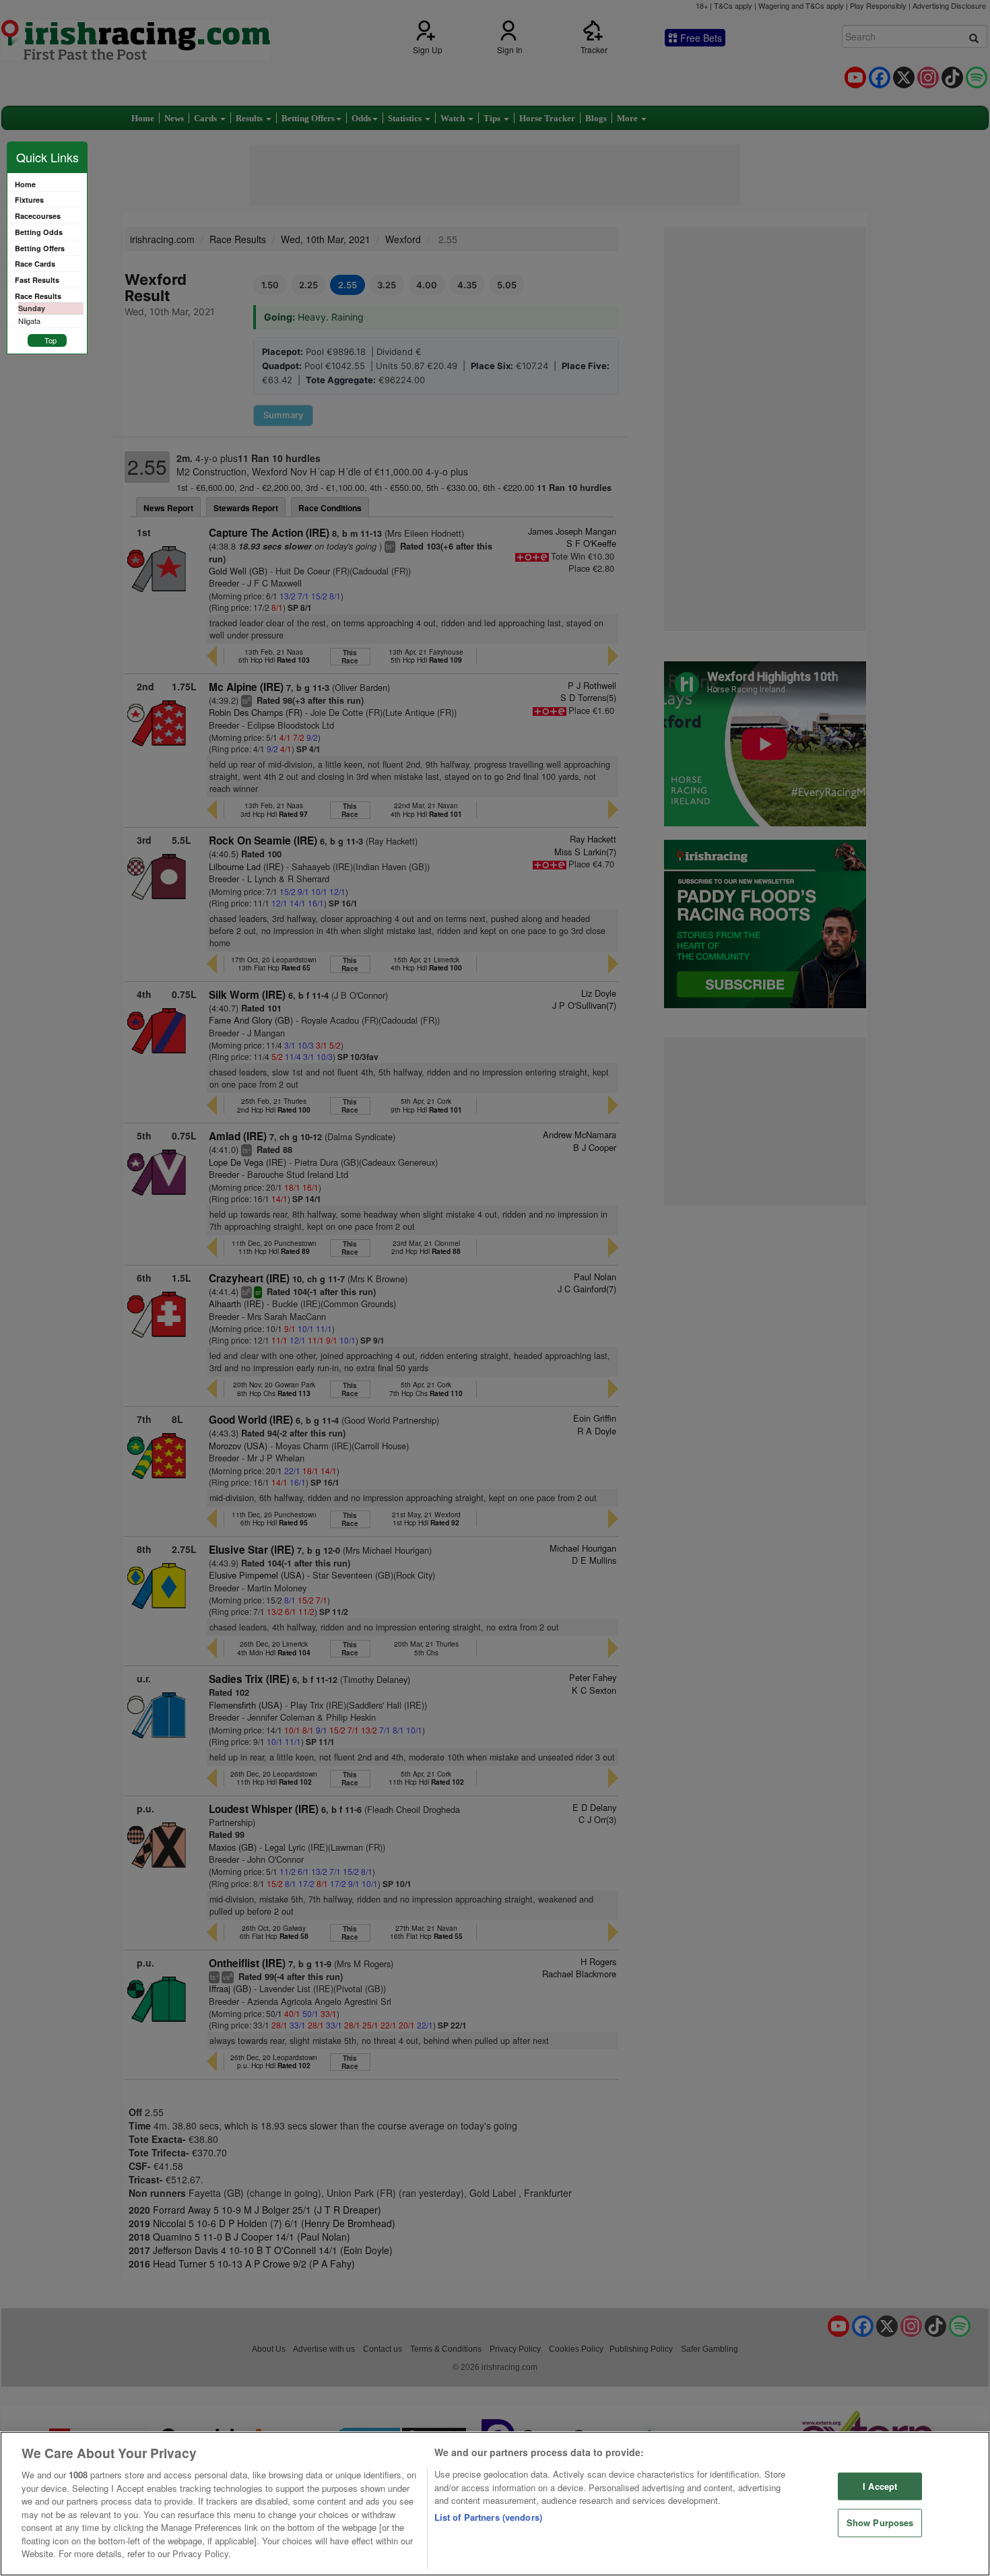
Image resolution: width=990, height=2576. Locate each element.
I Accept (880, 2486)
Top (51, 340)
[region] (495, 2504)
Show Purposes (880, 2523)
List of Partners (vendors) (488, 2517)
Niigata (29, 321)
